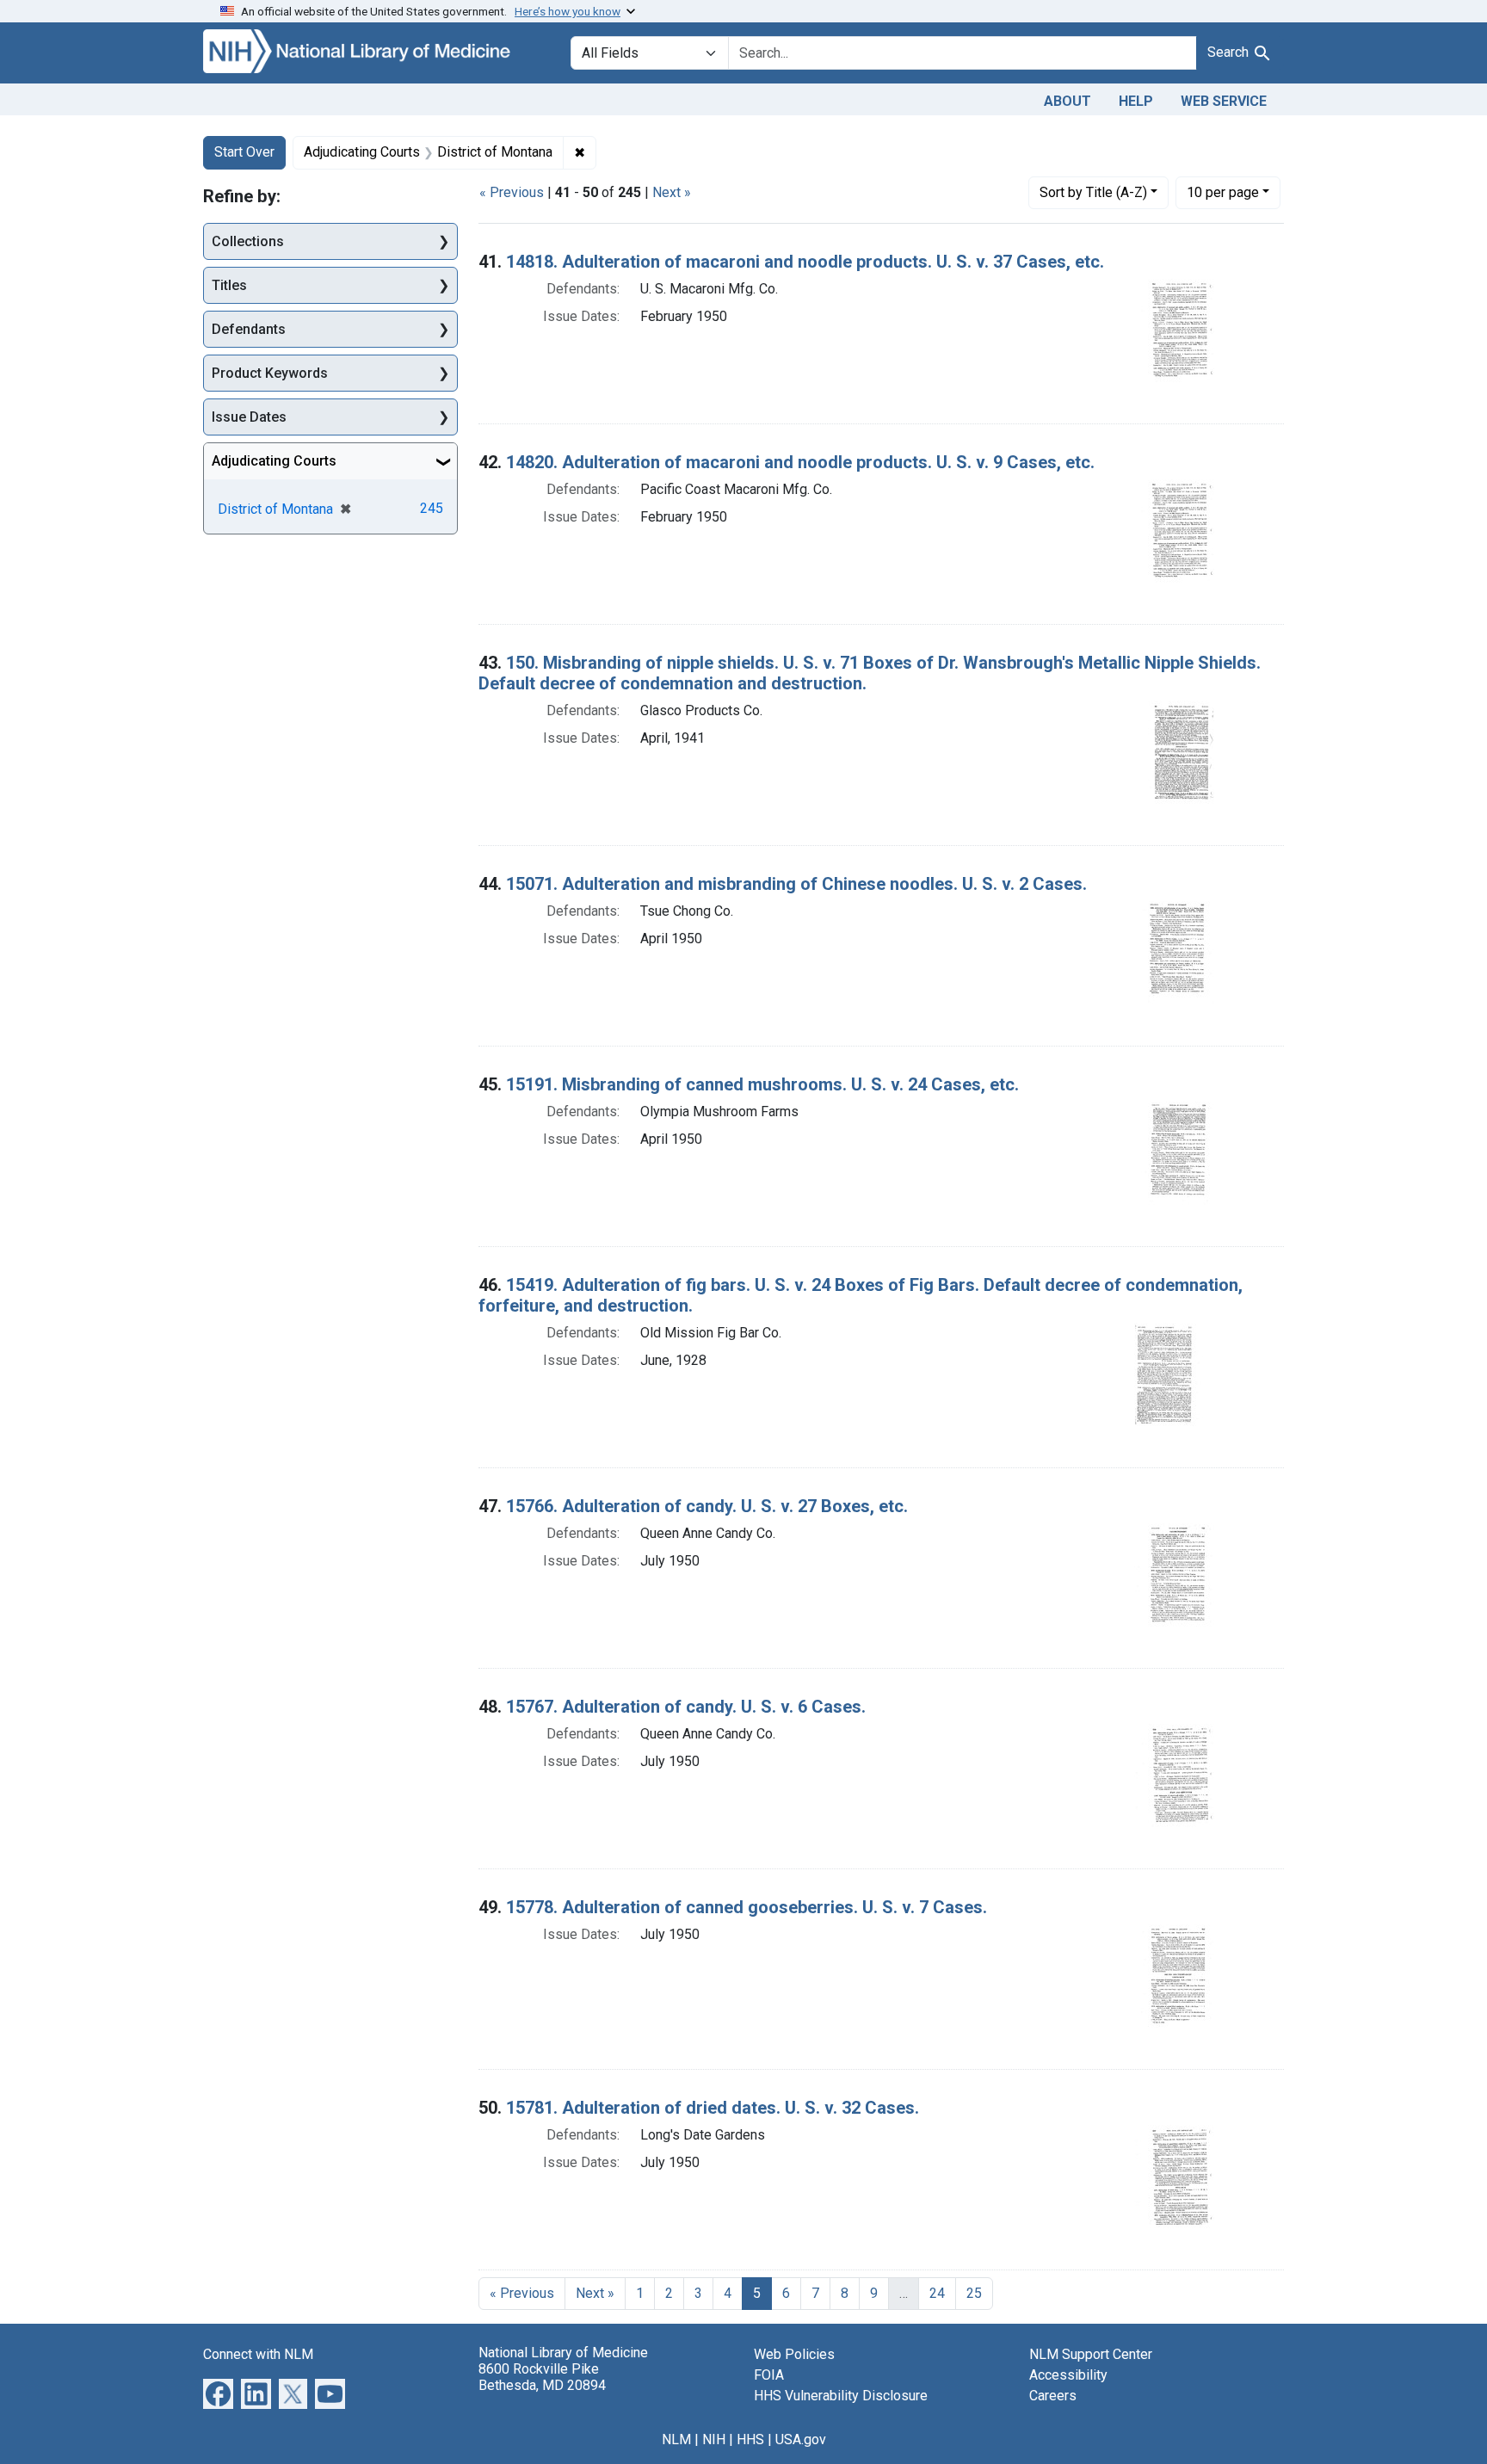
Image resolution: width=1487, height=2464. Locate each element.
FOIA (769, 2375)
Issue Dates (249, 417)
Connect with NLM (258, 2354)
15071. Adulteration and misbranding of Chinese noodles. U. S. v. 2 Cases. (796, 884)
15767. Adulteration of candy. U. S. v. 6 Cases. (686, 1707)
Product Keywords (270, 373)
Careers (1053, 2396)
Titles (229, 285)
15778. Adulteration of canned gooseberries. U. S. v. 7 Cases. (747, 1907)
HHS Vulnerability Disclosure (841, 2396)
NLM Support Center (1091, 2354)
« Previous (512, 192)
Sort (1093, 192)
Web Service (1224, 101)
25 (974, 2293)
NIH (714, 2439)
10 (1223, 192)
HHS (750, 2439)
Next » (672, 192)
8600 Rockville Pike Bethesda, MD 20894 (542, 2377)
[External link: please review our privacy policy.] (218, 2392)
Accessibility (1068, 2375)
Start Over (244, 152)
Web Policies (794, 2354)
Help (1136, 101)
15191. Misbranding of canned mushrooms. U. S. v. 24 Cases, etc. (762, 1084)
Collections (248, 241)
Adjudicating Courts (274, 461)
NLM (676, 2439)
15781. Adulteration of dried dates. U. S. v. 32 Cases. (713, 2108)
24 (937, 2293)
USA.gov (801, 2439)
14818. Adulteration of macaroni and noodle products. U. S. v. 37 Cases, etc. (805, 262)
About (1067, 101)
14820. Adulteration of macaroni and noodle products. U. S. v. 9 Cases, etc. (800, 462)
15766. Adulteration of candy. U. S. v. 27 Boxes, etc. (707, 1506)
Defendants (249, 329)
